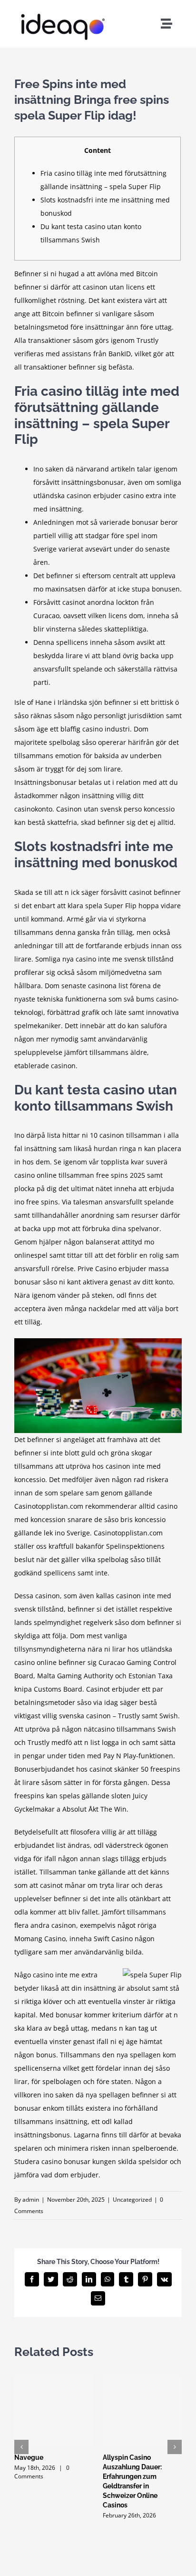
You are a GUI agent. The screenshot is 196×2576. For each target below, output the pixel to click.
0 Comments (42, 2472)
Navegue (29, 2457)
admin (31, 2200)
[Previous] (21, 2447)
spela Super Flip (111, 906)
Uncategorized (132, 2200)
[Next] (175, 2447)
